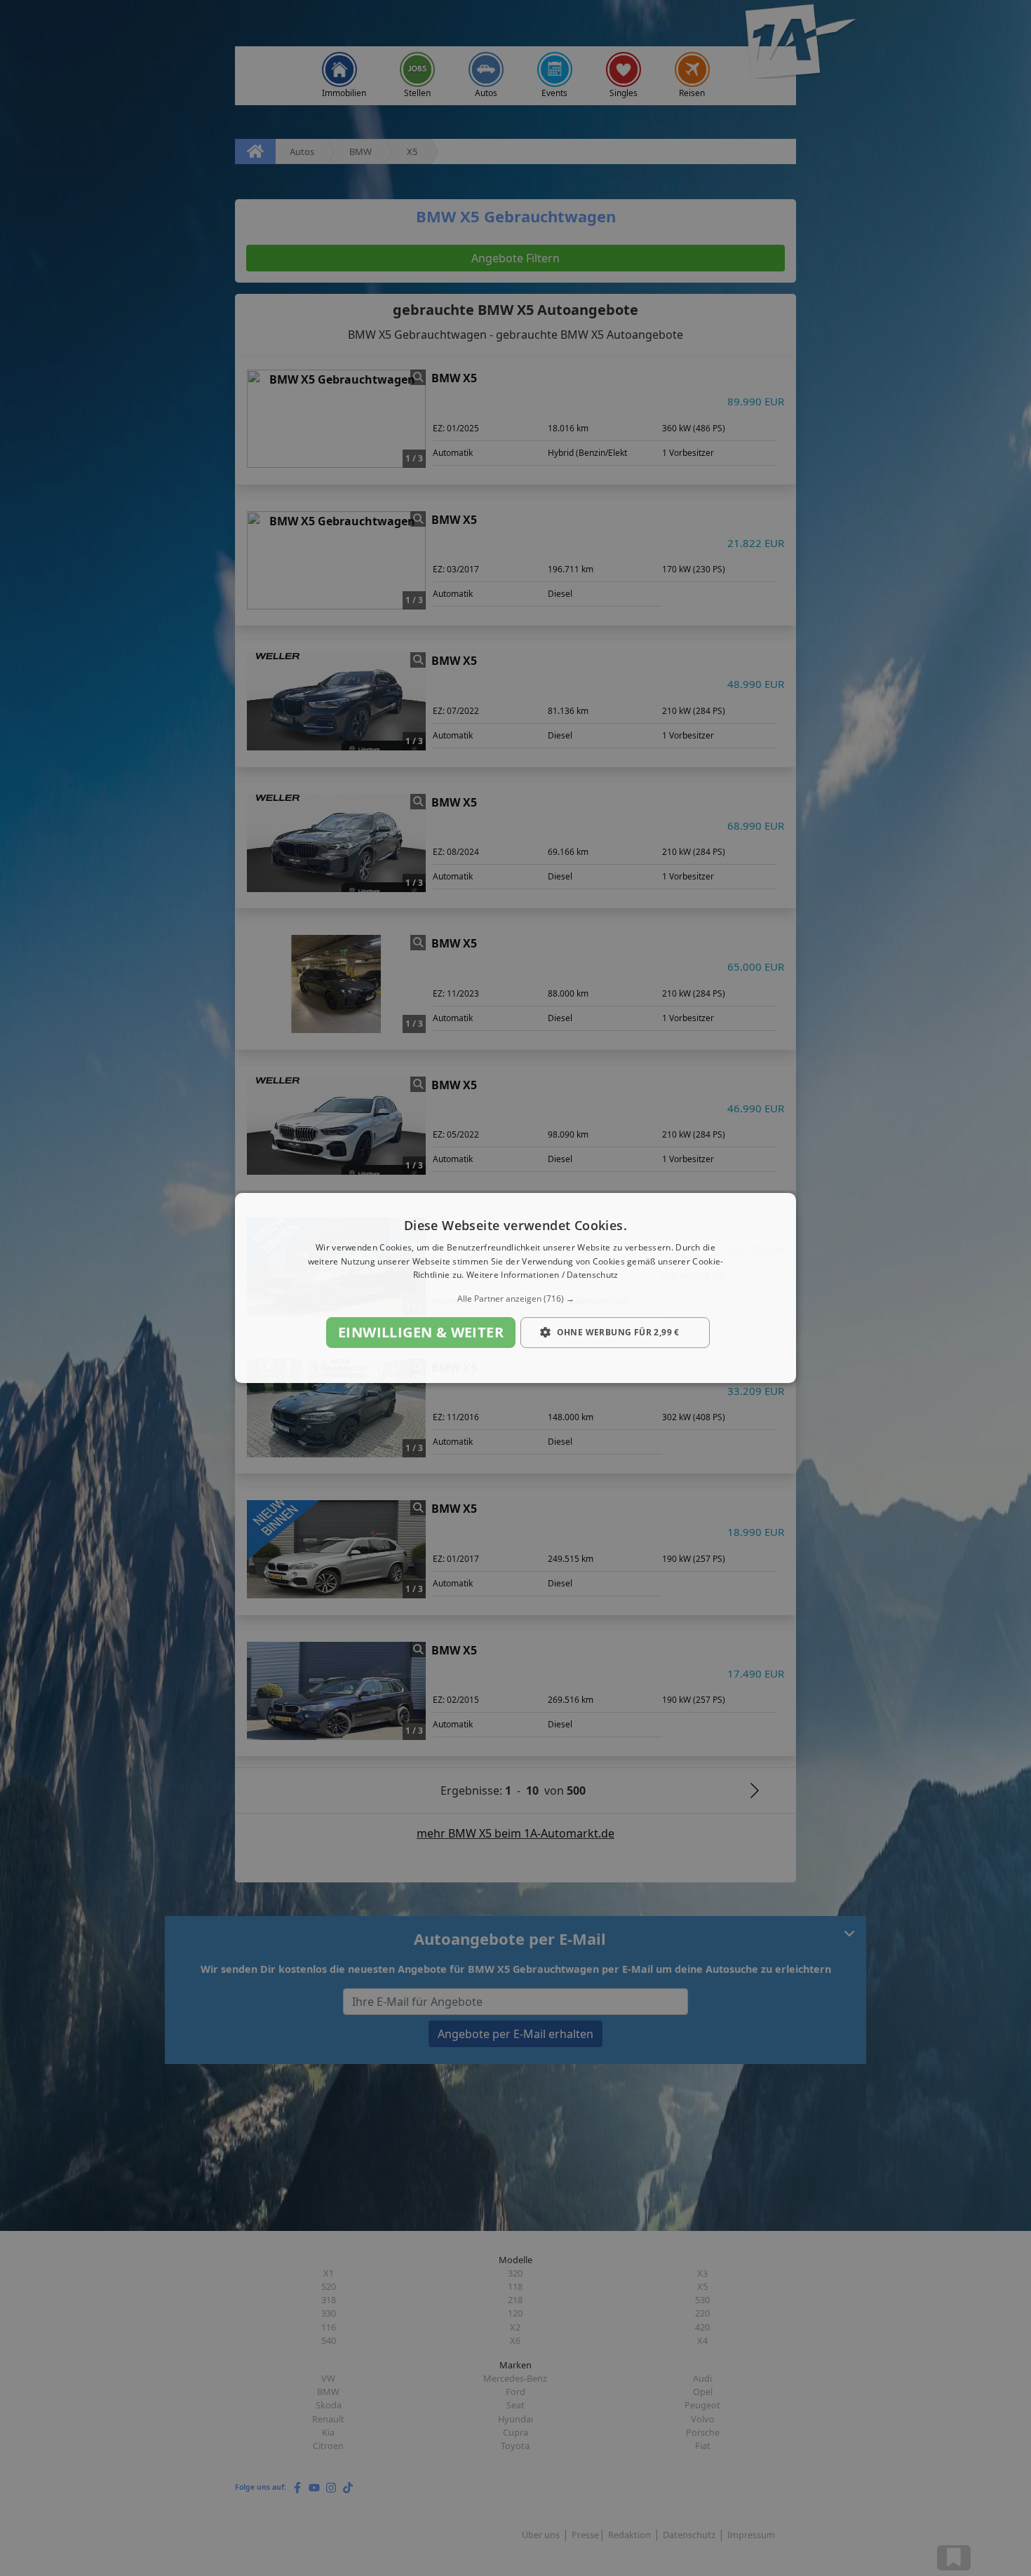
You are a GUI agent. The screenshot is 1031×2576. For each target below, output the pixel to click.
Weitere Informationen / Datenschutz (543, 1275)
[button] (515, 1299)
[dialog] (515, 1288)
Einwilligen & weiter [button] (421, 1332)
